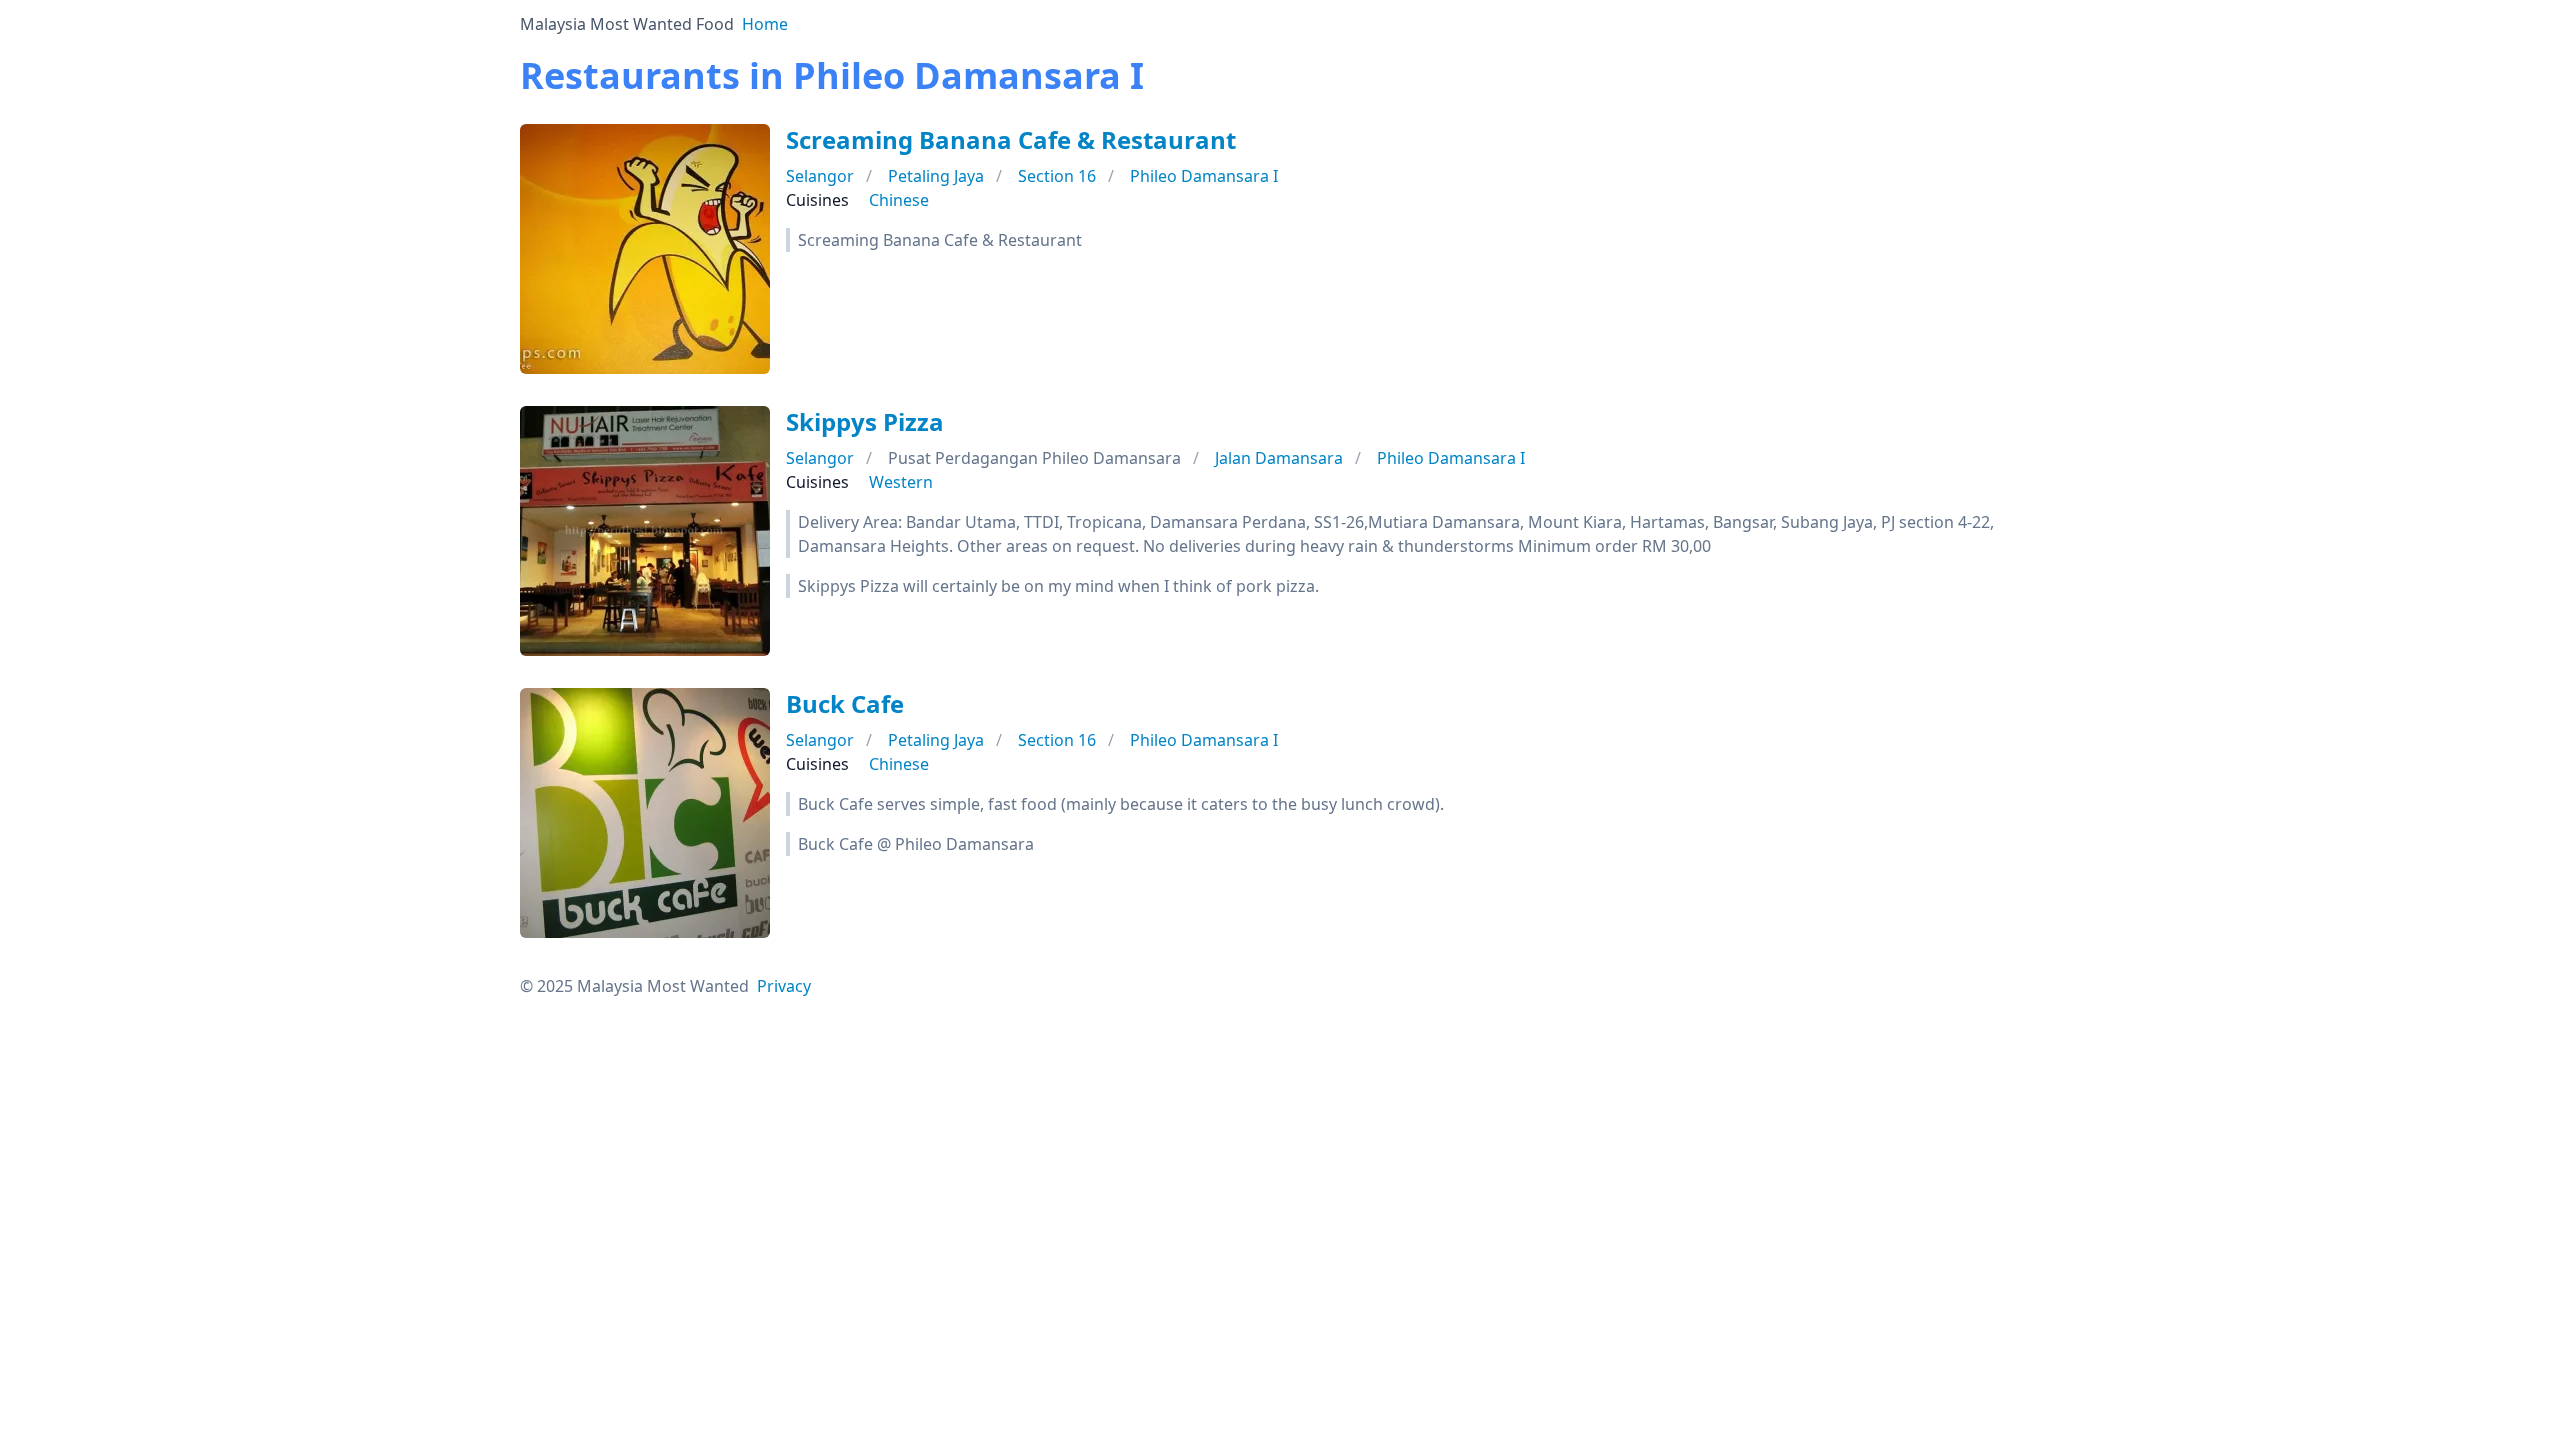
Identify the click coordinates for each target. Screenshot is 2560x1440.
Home (765, 24)
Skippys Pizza (865, 421)
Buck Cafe (845, 703)
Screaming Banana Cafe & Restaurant (1011, 139)
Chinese (899, 200)
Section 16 (1057, 176)
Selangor (820, 176)
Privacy (784, 986)
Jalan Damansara (1279, 458)
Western (901, 482)
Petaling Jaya (936, 176)
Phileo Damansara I (1204, 176)
